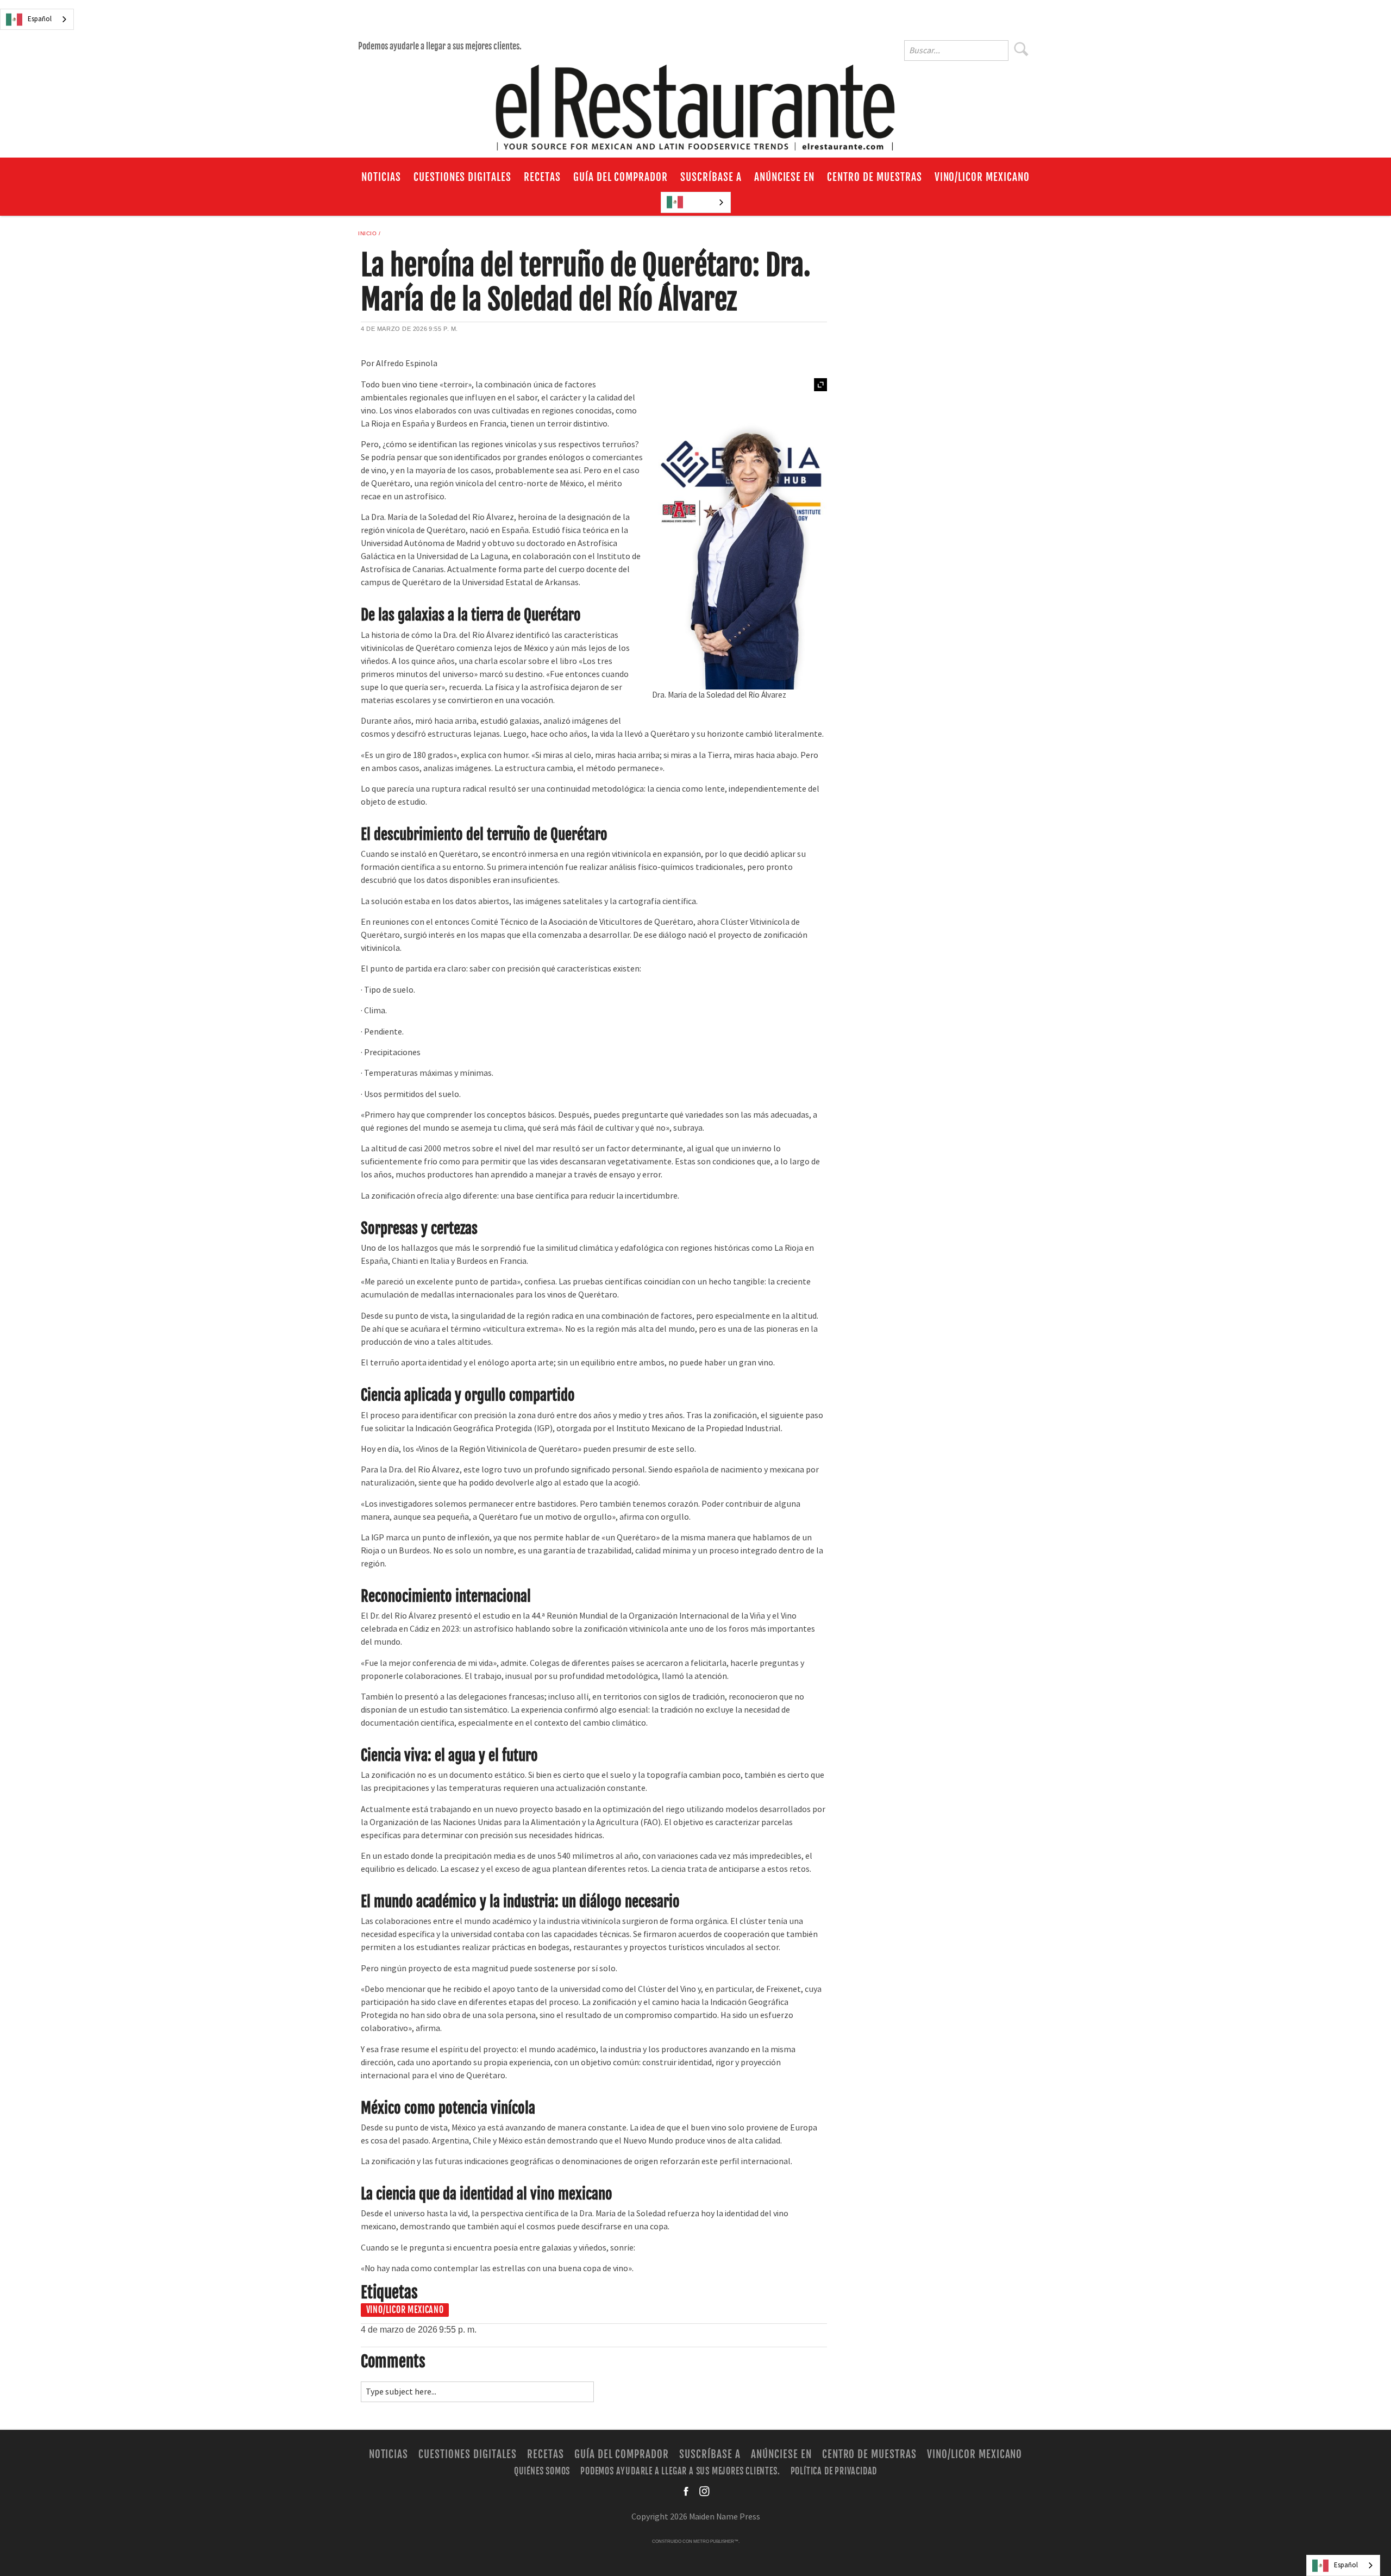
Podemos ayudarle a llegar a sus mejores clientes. (440, 46)
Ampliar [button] (820, 385)
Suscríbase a (711, 177)
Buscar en (1027, 52)
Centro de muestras (874, 177)
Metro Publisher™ (716, 2541)
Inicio (367, 233)
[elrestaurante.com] (695, 103)
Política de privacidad (834, 2471)
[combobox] (37, 19)
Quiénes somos (542, 2471)
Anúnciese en (785, 177)
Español (40, 19)
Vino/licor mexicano (982, 177)
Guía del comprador (621, 177)
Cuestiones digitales (462, 177)
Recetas (542, 177)
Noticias (381, 177)
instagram (704, 2491)
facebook (687, 2491)
